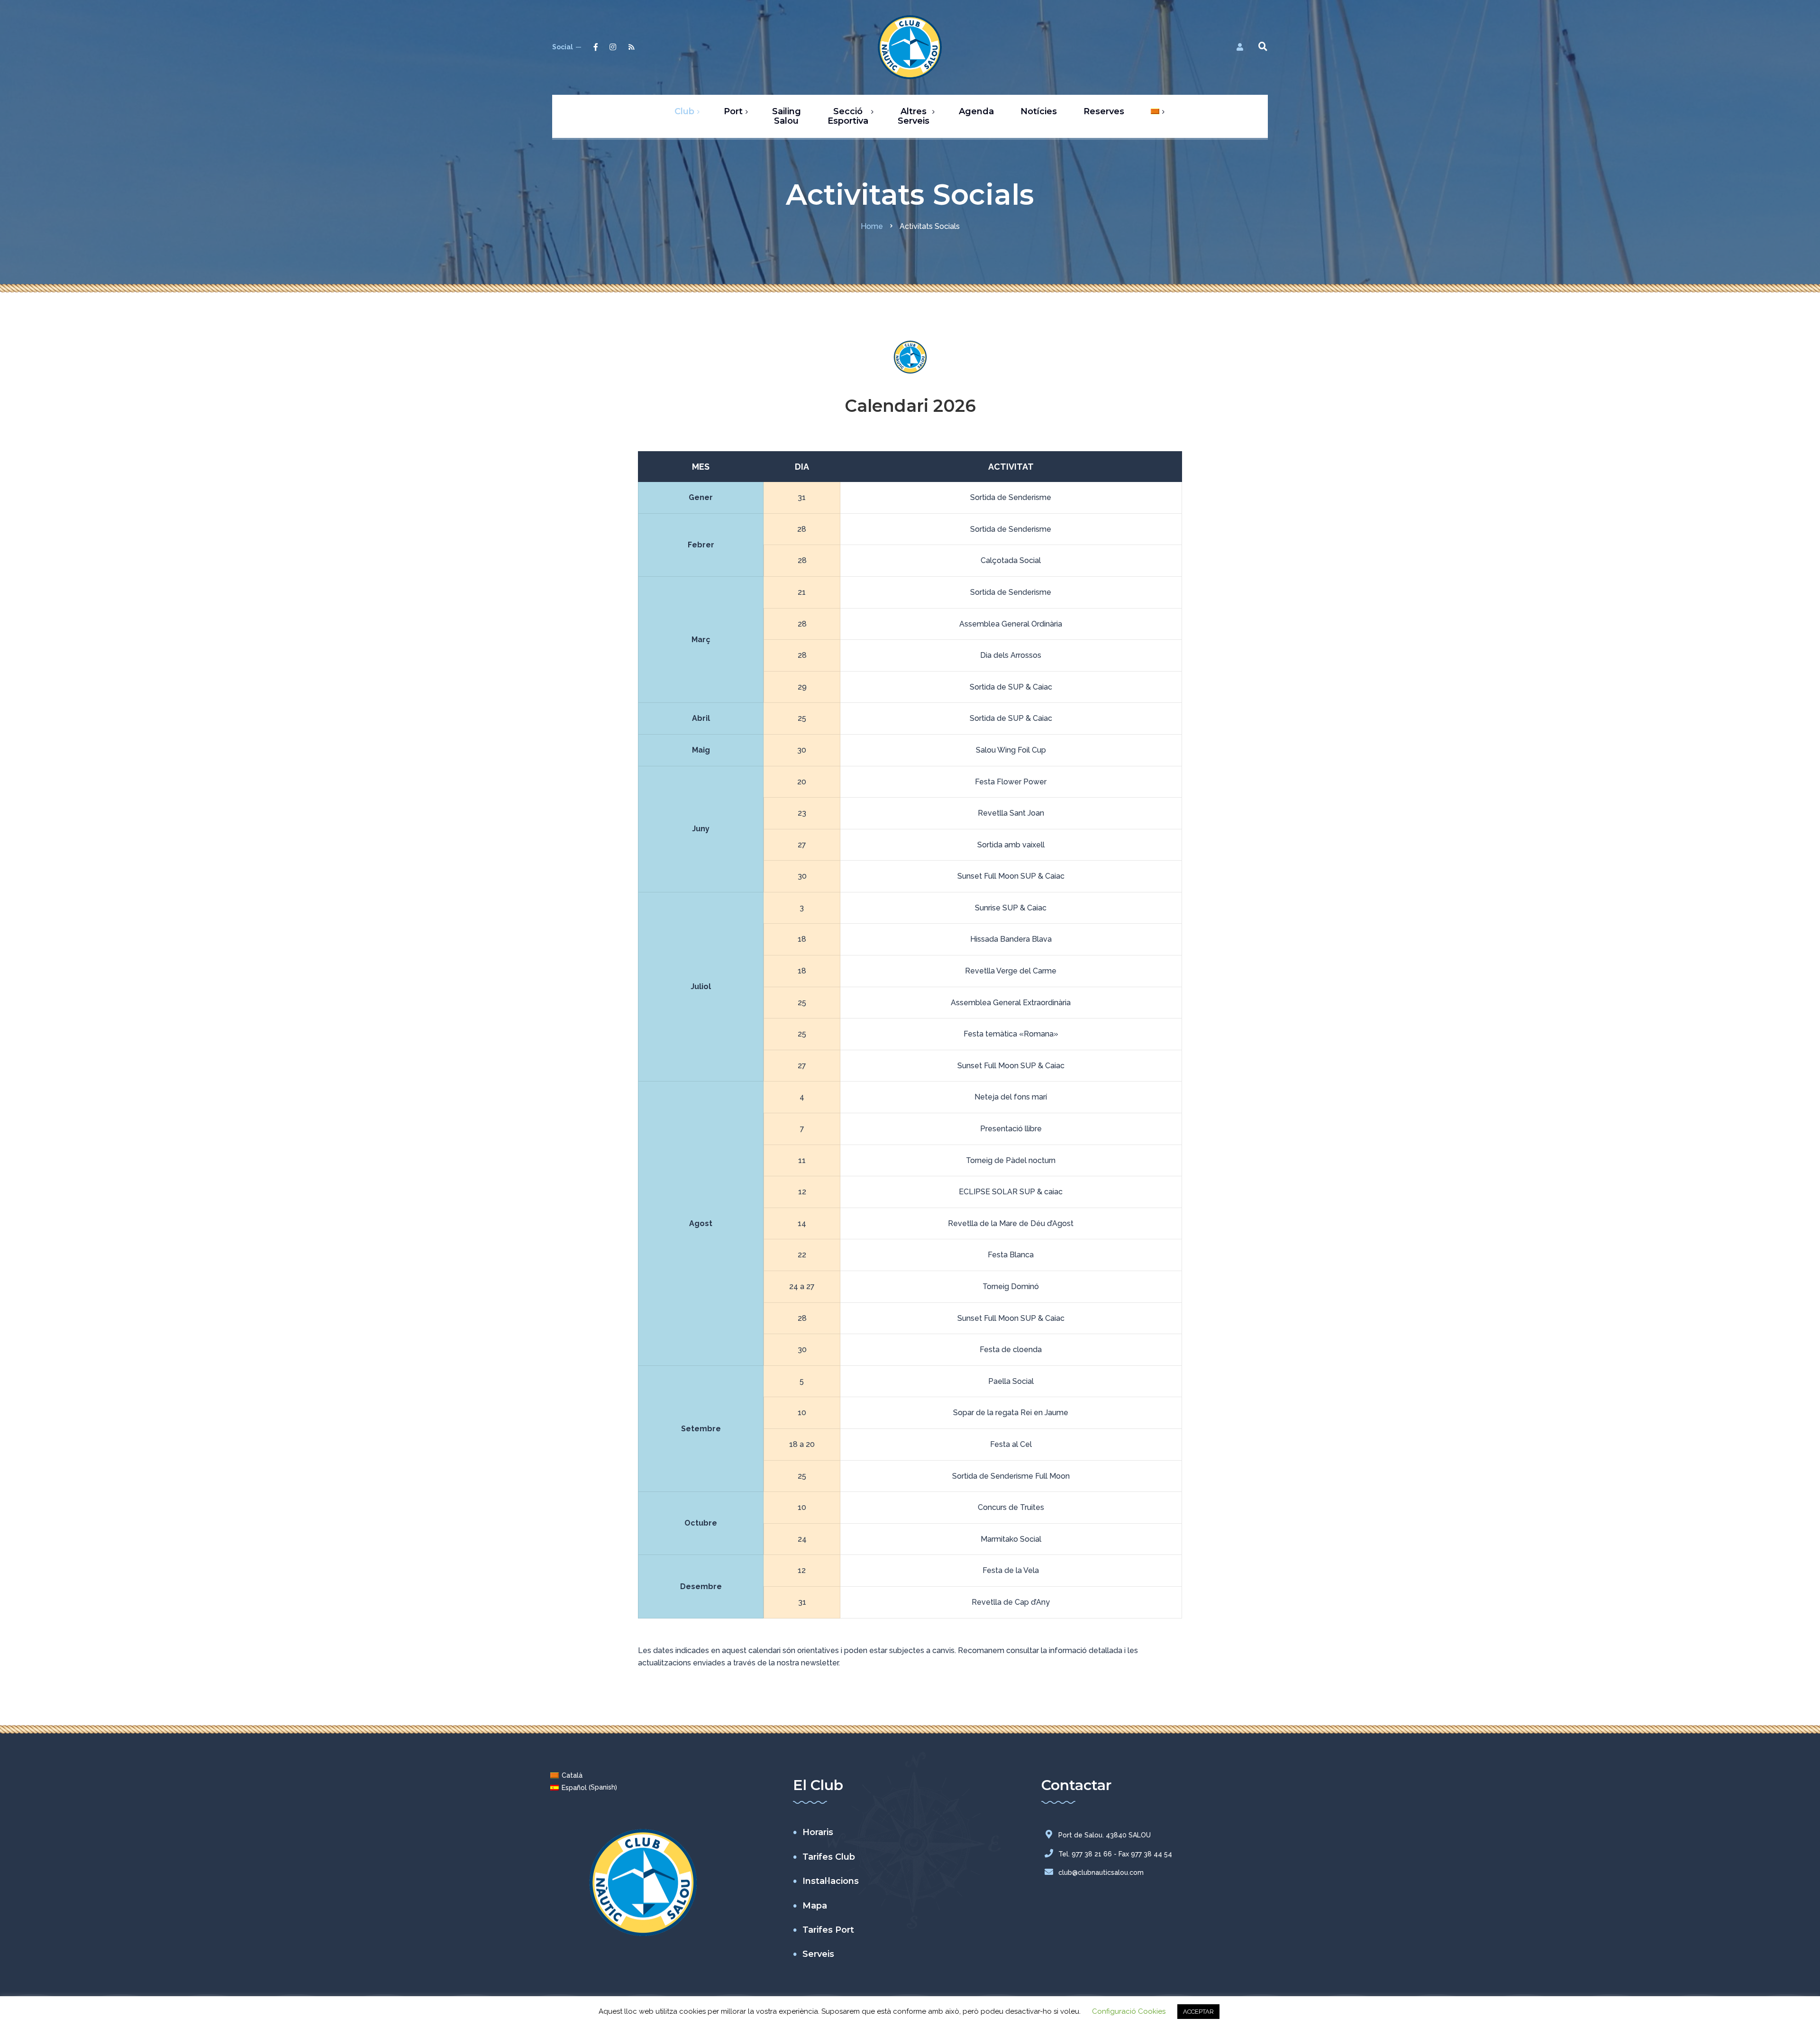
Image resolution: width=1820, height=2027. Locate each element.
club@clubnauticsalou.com (1101, 1872)
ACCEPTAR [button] (1198, 2012)
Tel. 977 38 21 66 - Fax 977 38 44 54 (1115, 1854)
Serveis (818, 1954)
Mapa (815, 1906)
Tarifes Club (829, 1857)
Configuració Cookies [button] (1129, 2011)
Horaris (818, 1832)
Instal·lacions (831, 1881)
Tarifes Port (828, 1930)
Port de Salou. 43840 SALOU (1105, 1835)
